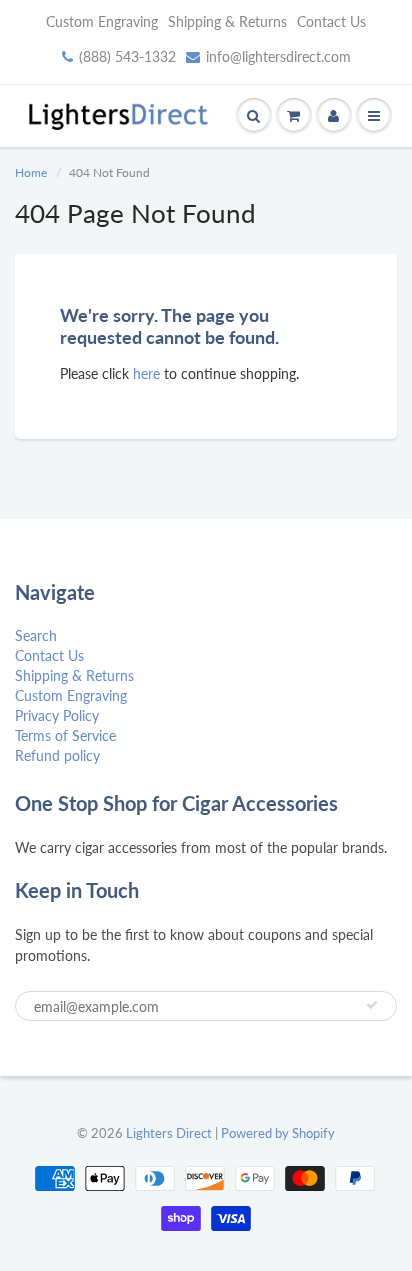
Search (36, 635)
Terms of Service (65, 735)
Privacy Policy (57, 715)
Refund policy (57, 755)
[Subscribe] (372, 1005)
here (146, 373)
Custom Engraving (102, 21)
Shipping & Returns (227, 21)
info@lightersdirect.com (278, 56)
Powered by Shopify (278, 1133)
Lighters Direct (169, 1133)
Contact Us (331, 21)
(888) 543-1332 (127, 56)
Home (31, 172)
